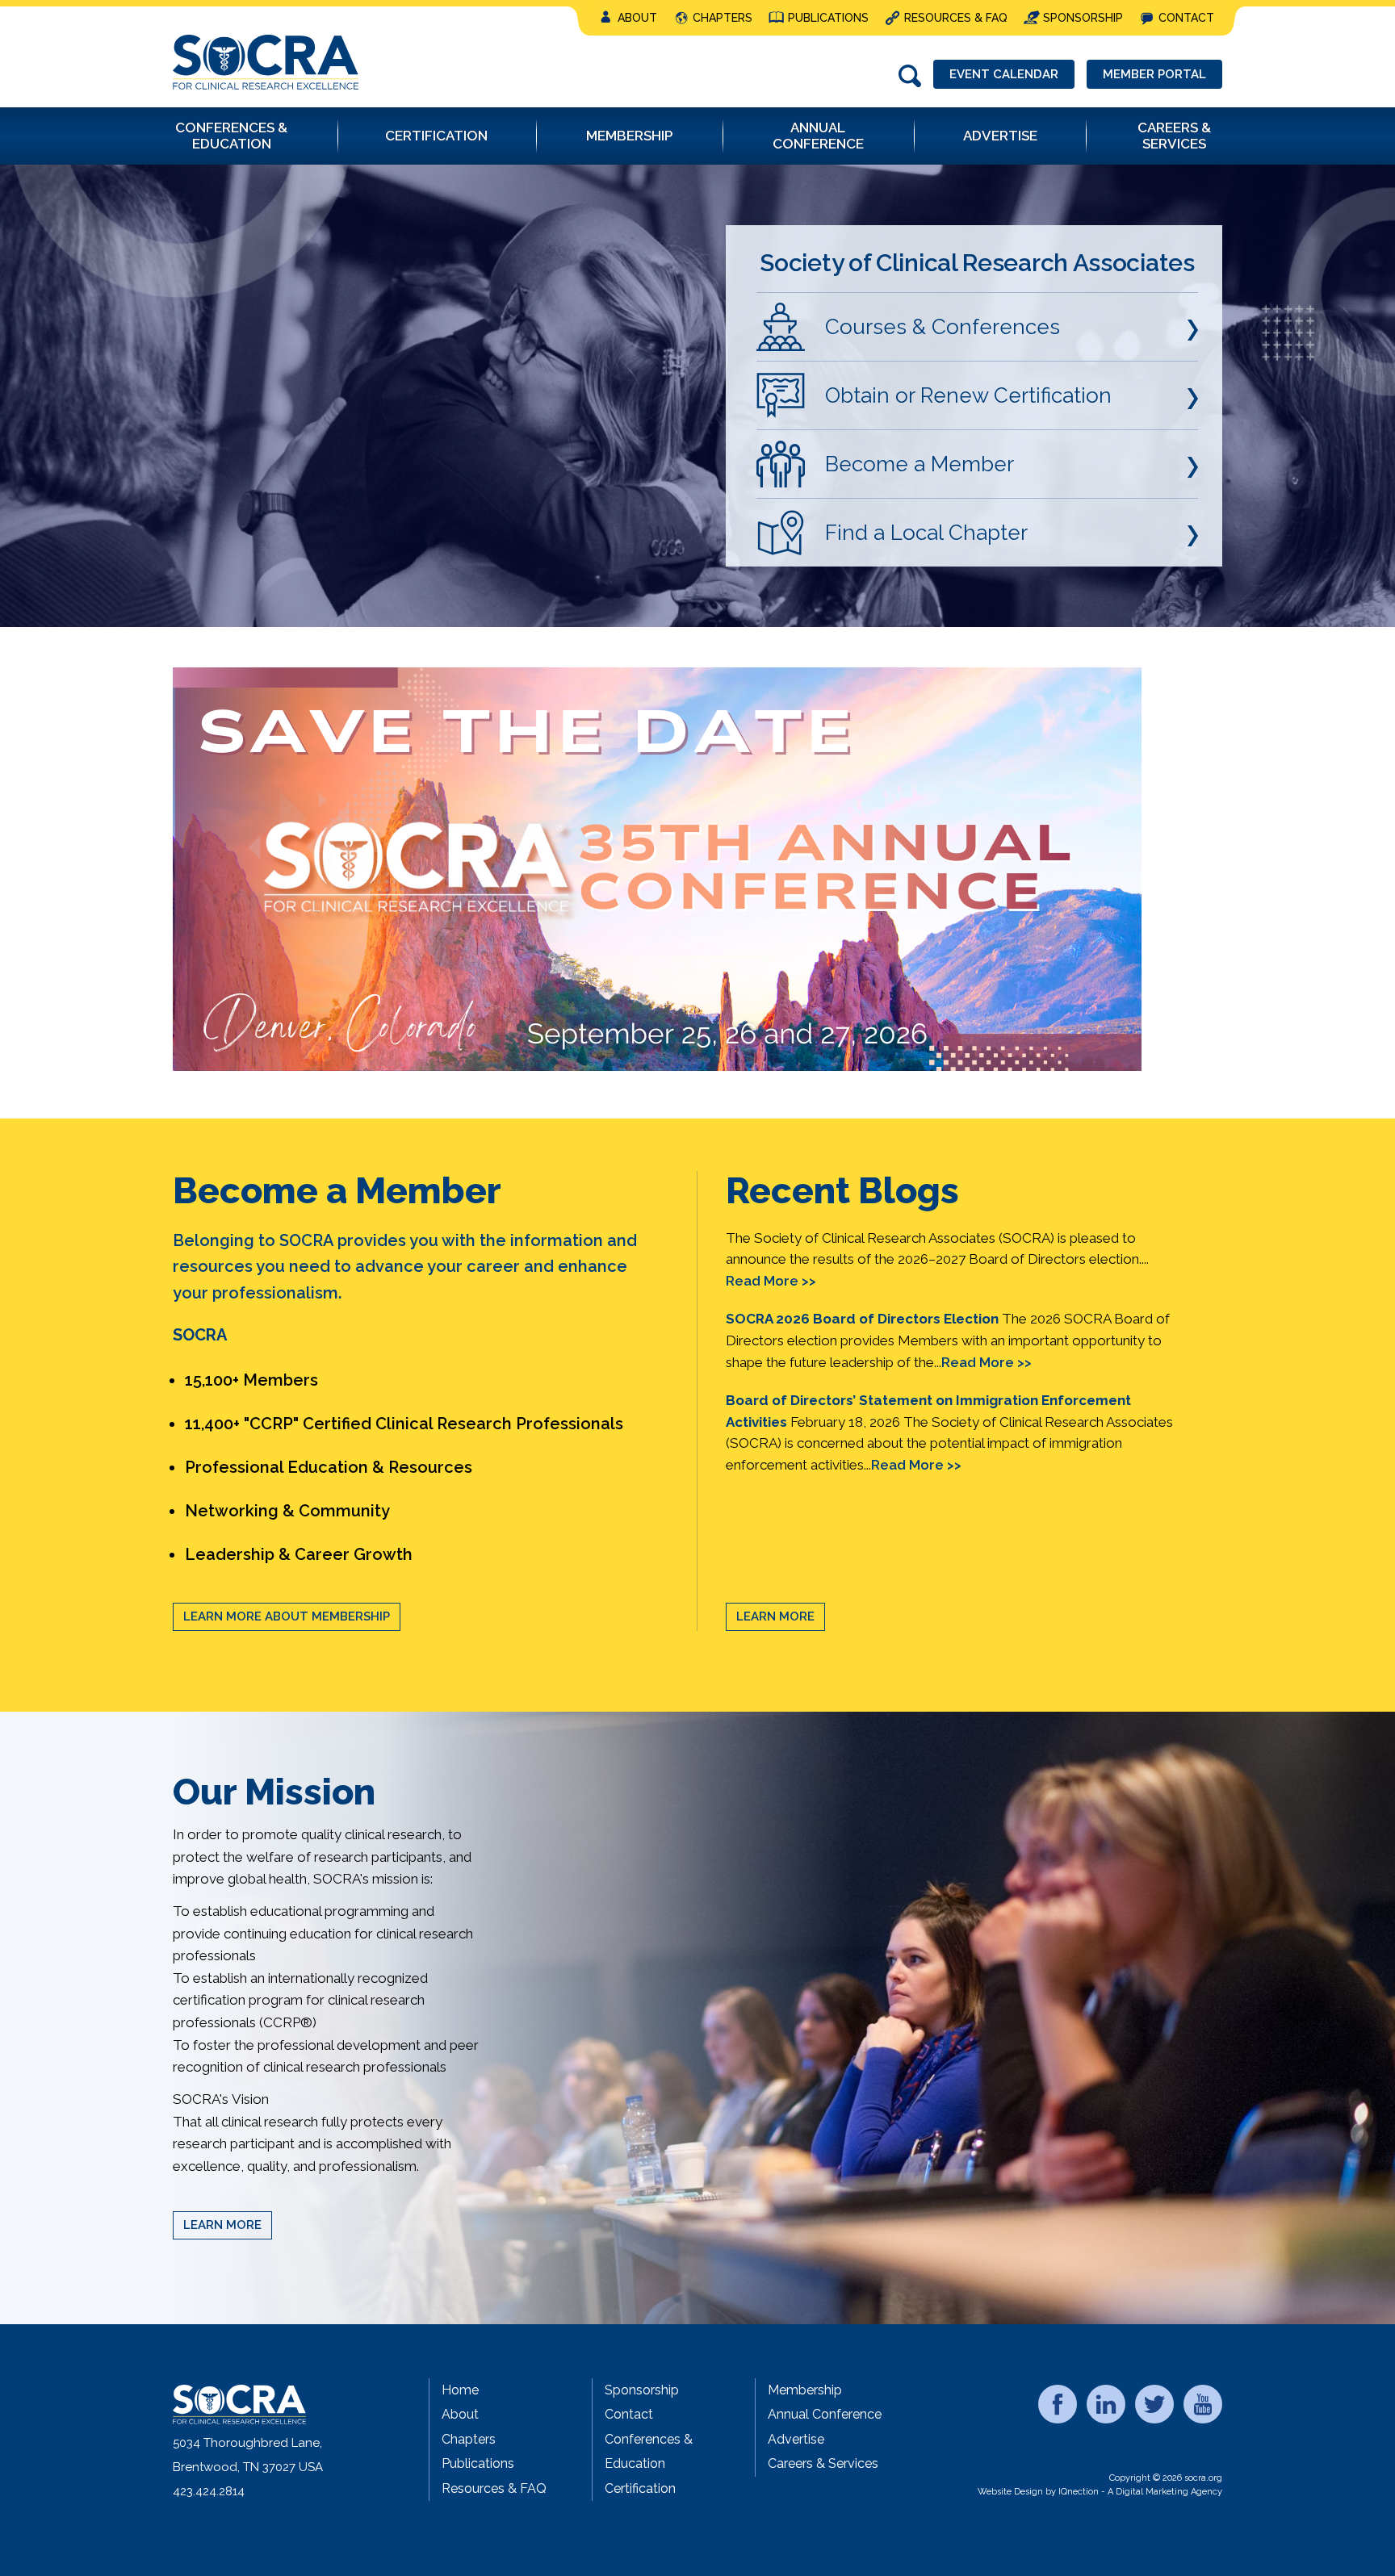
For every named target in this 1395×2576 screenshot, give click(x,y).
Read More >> (771, 1281)
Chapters (723, 18)
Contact (1186, 18)
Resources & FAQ (956, 18)
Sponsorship (1083, 18)
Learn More (775, 1616)
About (637, 18)
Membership (805, 2390)
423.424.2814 (209, 2491)
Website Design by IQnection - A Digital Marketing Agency (1100, 2492)
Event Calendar (1004, 74)
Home (460, 2390)
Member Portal (1154, 74)
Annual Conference (825, 2414)
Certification (640, 2488)
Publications (828, 18)
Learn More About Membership (287, 1616)
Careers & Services (823, 2463)
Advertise (796, 2439)
